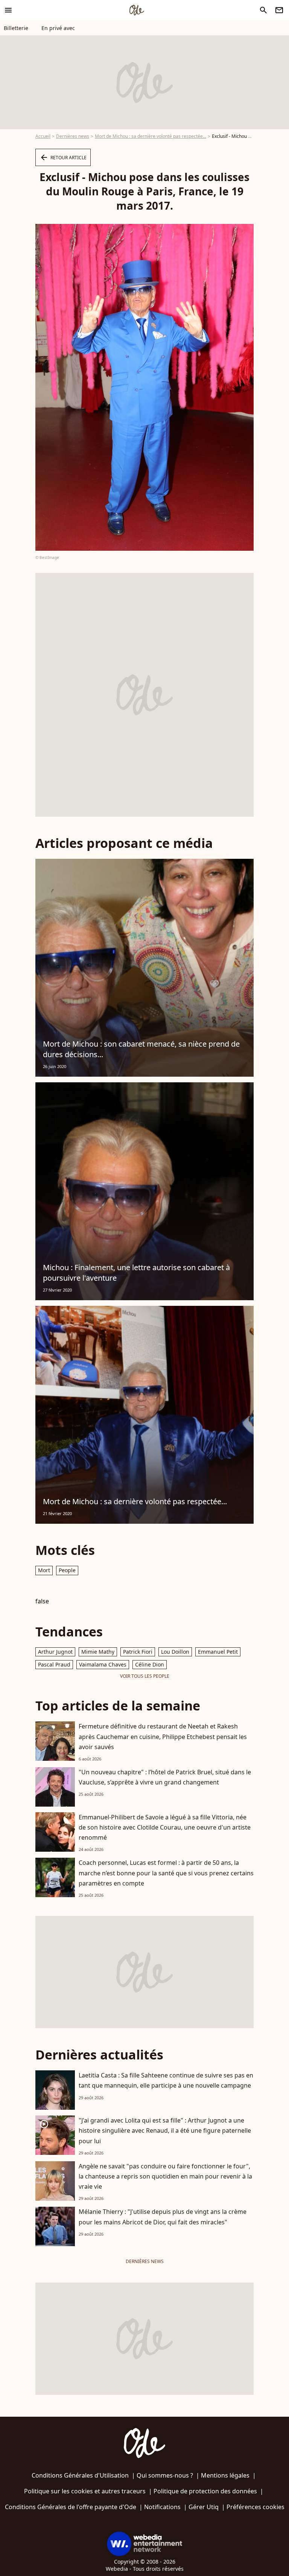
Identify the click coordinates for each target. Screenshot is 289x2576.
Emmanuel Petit (218, 1652)
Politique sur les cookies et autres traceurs (85, 2491)
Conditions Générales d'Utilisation (80, 2475)
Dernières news (73, 136)
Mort (44, 1570)
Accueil (43, 136)
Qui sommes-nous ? (165, 2475)
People (67, 1570)
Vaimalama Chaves (103, 1664)
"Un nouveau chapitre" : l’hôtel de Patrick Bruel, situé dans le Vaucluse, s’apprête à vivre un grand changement (165, 1777)
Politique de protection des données (205, 2491)
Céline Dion (150, 1664)
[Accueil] (137, 10)
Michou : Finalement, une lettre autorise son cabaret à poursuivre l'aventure (136, 1273)
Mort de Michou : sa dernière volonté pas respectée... (151, 136)
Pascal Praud (54, 1664)
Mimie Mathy (98, 1652)
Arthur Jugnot (55, 1652)
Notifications (162, 2507)
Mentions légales (225, 2475)
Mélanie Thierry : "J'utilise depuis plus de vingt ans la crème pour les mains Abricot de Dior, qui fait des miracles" (163, 2217)
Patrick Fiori (138, 1652)
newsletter (279, 10)
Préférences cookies (256, 2507)
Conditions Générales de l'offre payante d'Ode (71, 2507)
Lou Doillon (175, 1652)
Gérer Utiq (204, 2507)
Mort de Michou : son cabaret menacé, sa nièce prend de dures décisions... (141, 1049)
